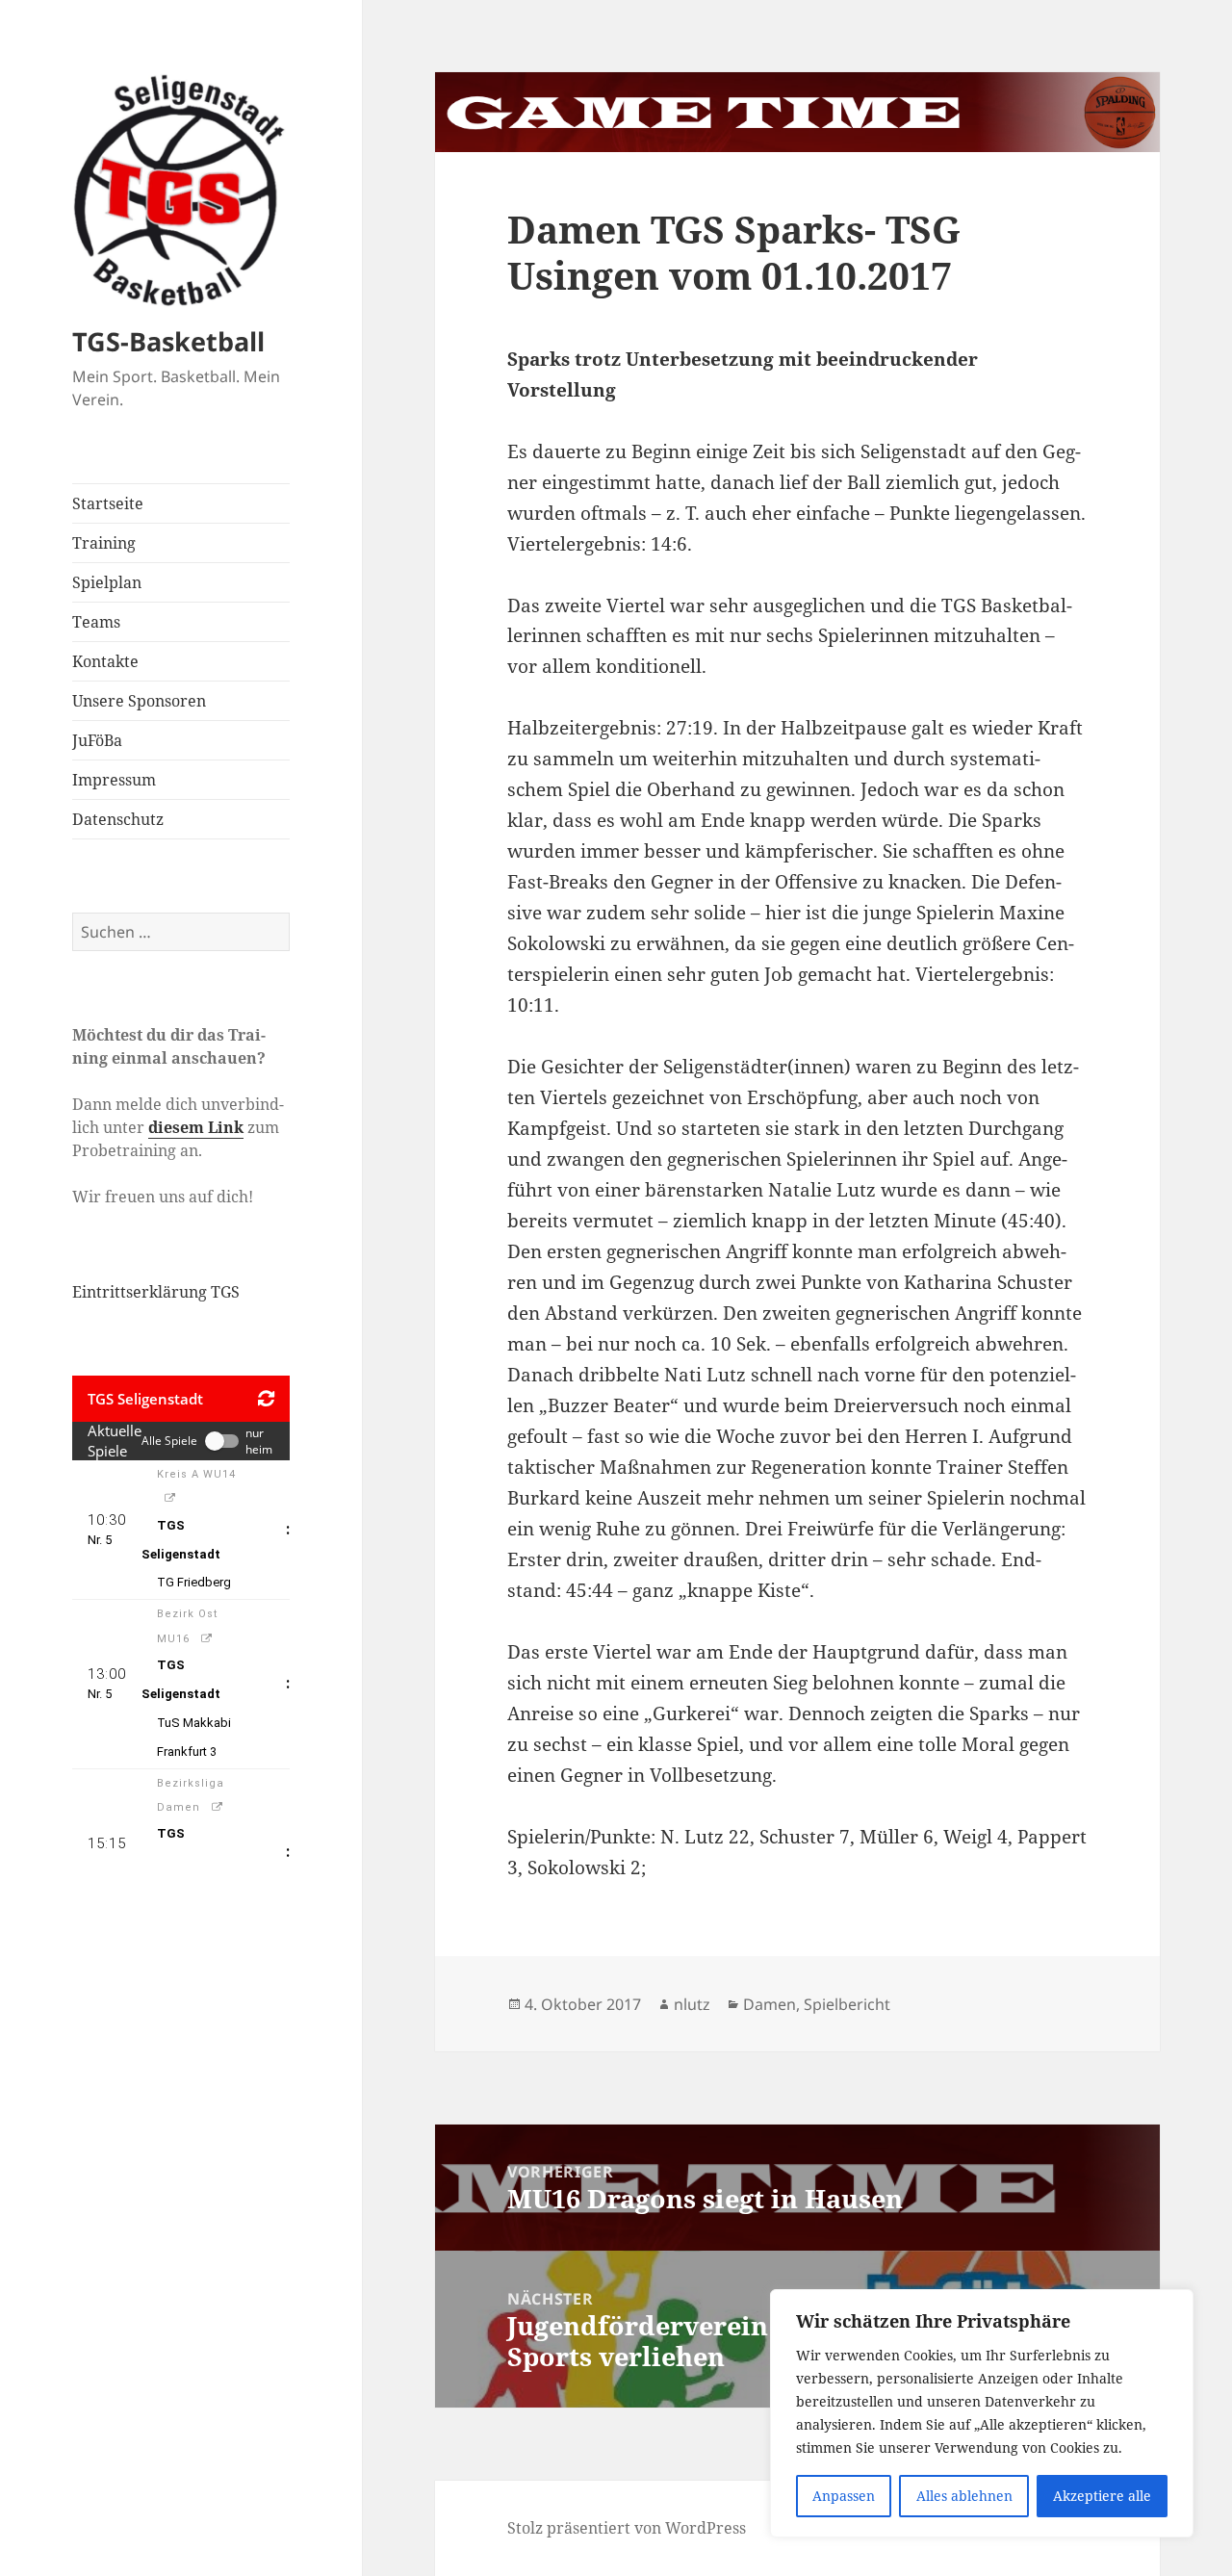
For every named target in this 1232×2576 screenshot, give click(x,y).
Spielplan (107, 582)
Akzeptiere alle (1102, 2496)
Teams (96, 622)
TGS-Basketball (168, 341)
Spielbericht (847, 2004)
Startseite (108, 503)
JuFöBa (97, 740)
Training (104, 543)
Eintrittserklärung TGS (156, 1292)
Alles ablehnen (964, 2496)
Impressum (114, 780)
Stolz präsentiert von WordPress (627, 2528)
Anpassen (844, 2496)
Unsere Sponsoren (139, 701)
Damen (770, 2004)
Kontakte (105, 661)
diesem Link (196, 1127)
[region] (982, 2413)
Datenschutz (118, 819)
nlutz (692, 2004)
